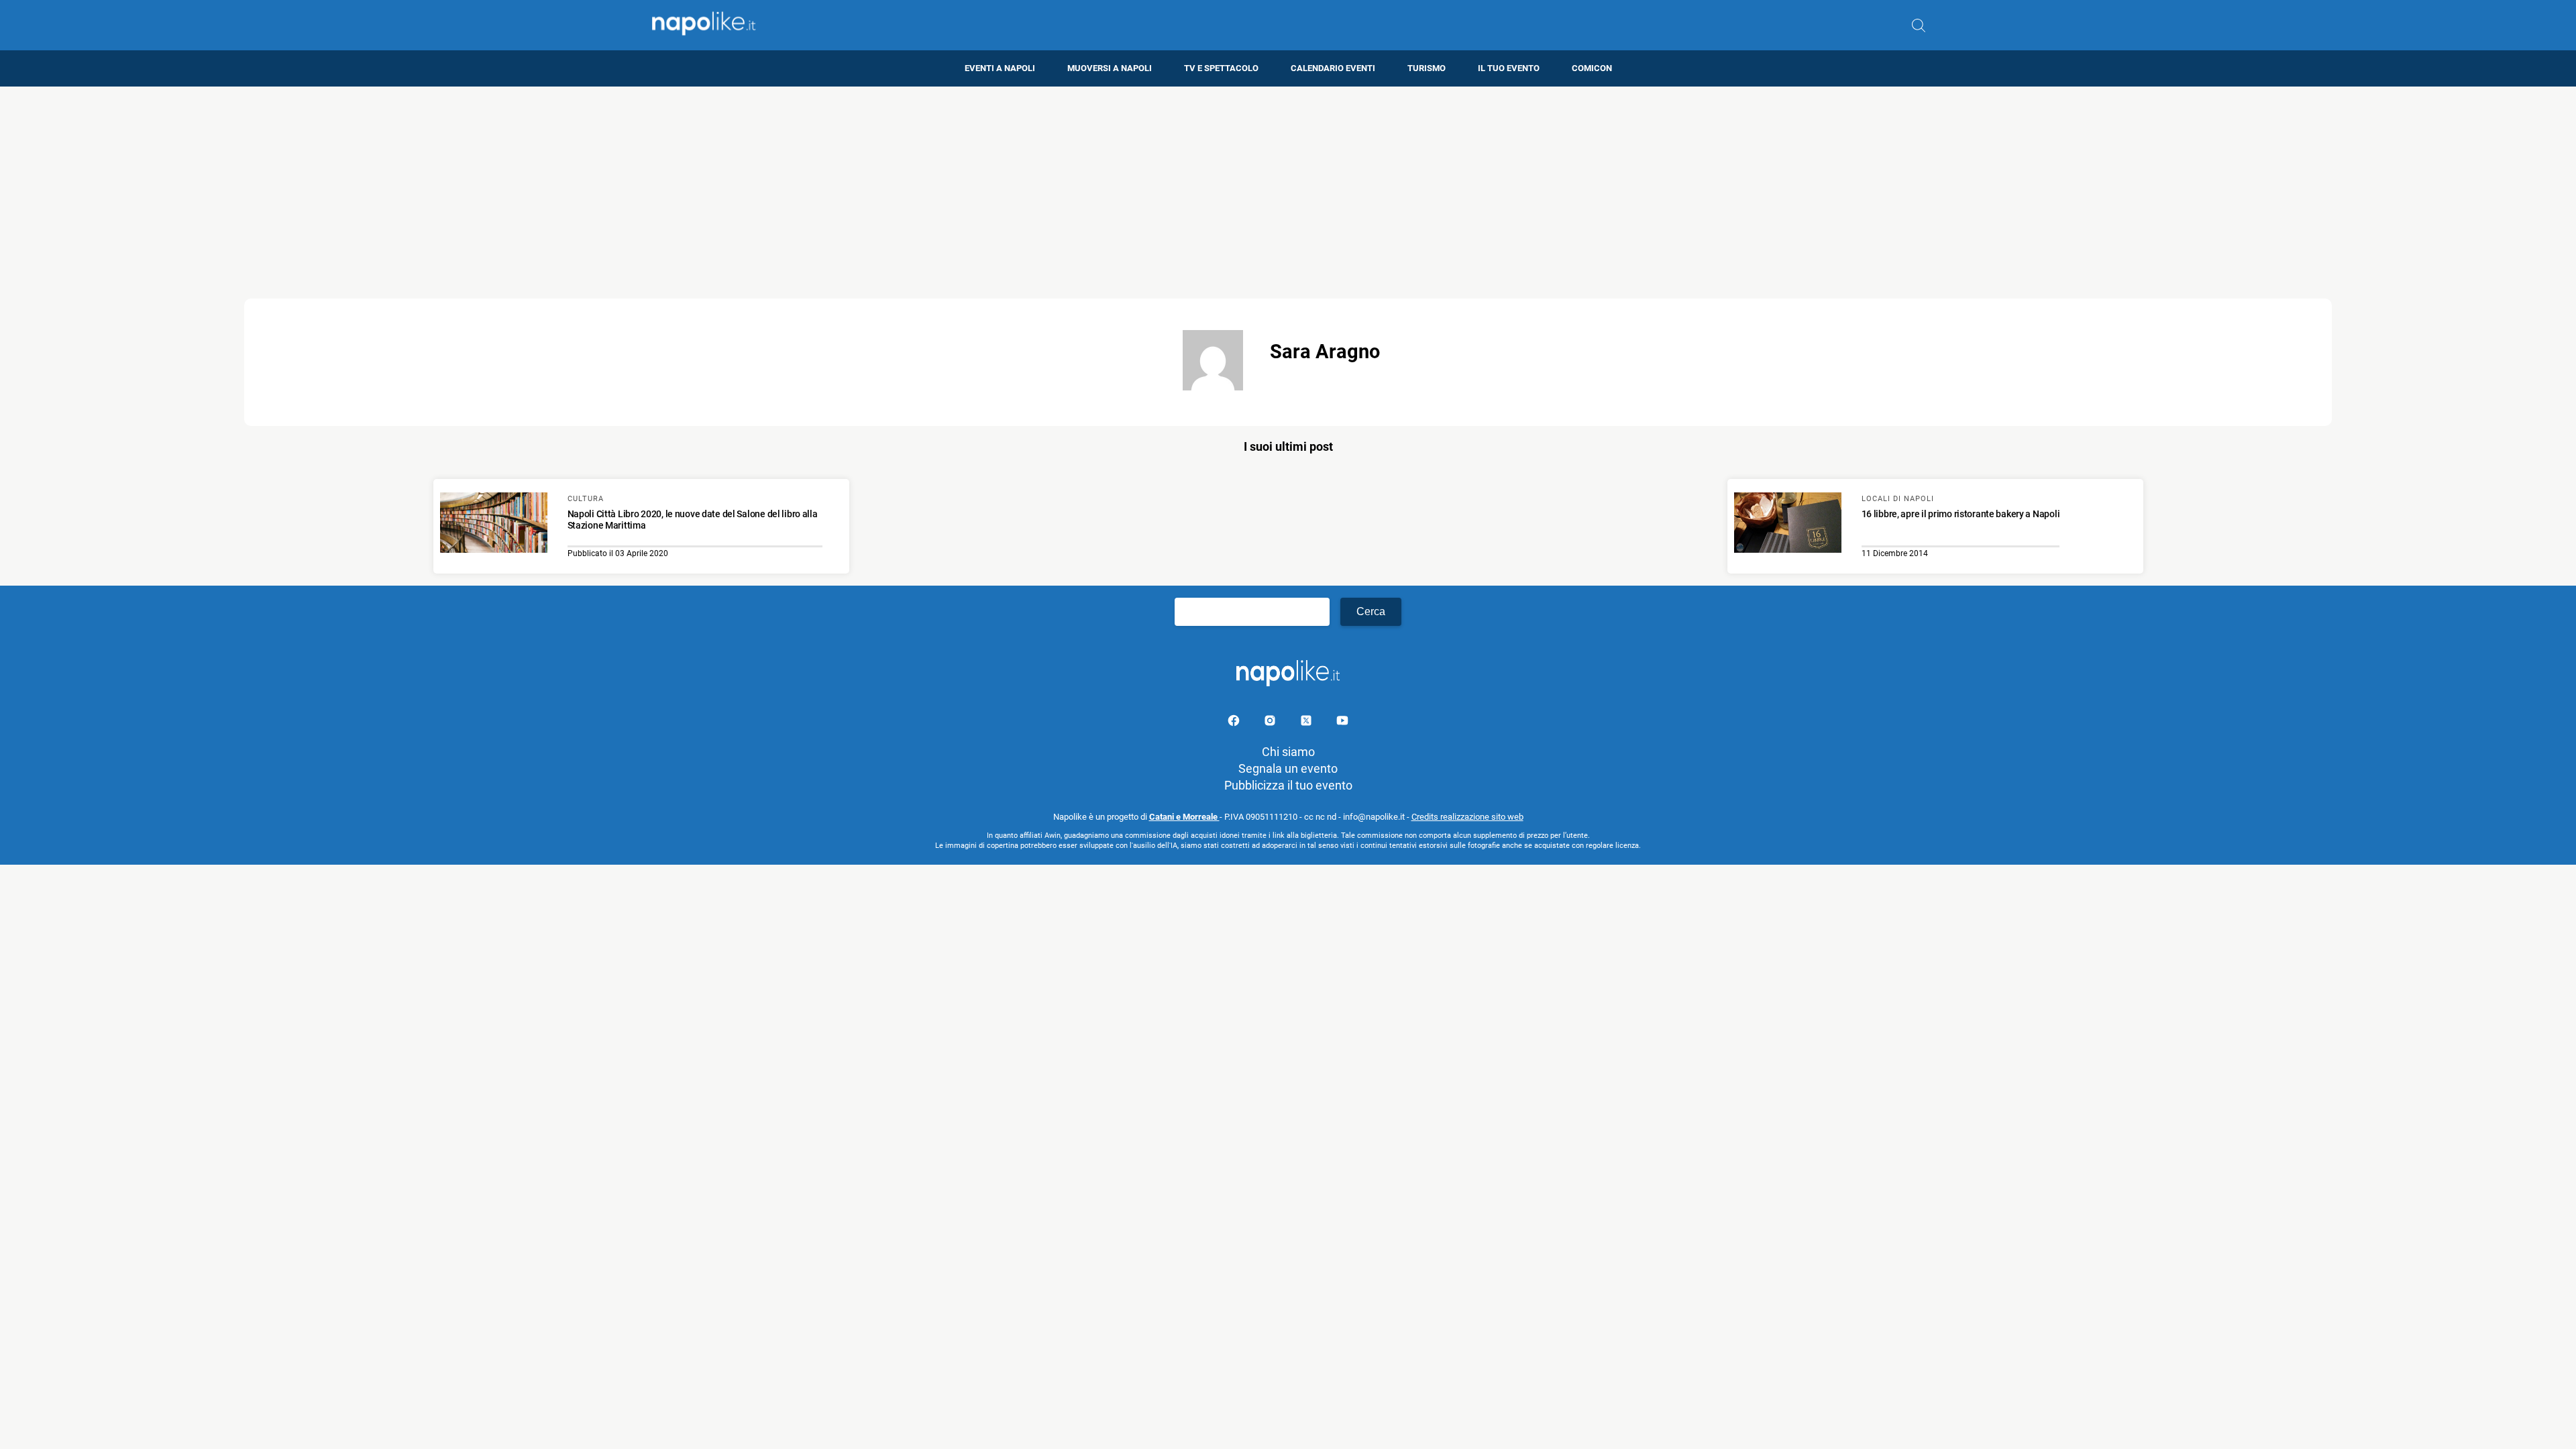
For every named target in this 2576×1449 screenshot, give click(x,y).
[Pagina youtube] (1342, 723)
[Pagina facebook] (1235, 723)
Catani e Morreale (1184, 817)
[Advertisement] (1288, 180)
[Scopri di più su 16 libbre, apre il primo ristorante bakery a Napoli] (1788, 525)
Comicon (1592, 68)
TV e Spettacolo (1221, 68)
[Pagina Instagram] (1271, 723)
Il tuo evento (1509, 68)
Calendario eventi (1333, 68)
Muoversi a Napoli (1110, 68)
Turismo (1427, 68)
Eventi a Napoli (1000, 68)
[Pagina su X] (1307, 723)
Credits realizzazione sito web (1467, 817)
